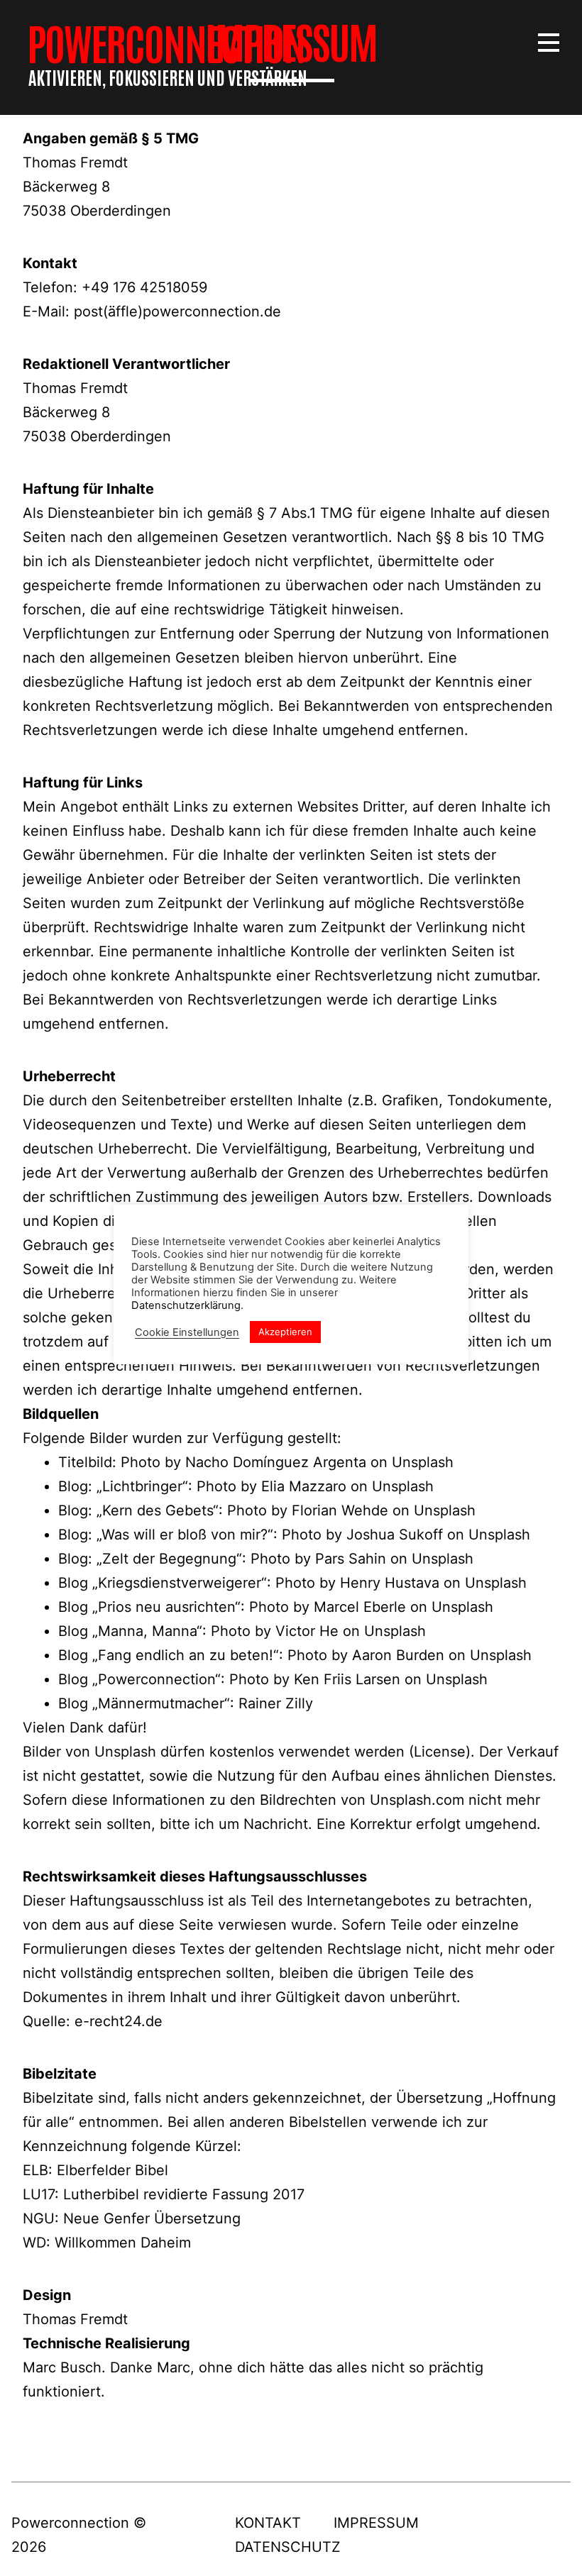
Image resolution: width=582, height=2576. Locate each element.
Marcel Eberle (360, 1607)
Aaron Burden (398, 1655)
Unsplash (423, 1462)
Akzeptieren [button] (285, 1332)
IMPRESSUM (376, 2523)
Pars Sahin (351, 1559)
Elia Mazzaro (304, 1486)
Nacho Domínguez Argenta (276, 1462)
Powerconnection (166, 42)
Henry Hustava (390, 1583)
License (440, 1752)
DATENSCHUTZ (288, 2547)
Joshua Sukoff (395, 1535)
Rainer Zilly (276, 1703)
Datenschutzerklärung (186, 1305)
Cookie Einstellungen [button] (187, 1332)
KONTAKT (268, 2523)
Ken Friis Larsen (347, 1679)
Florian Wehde (340, 1510)
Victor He (307, 1631)
